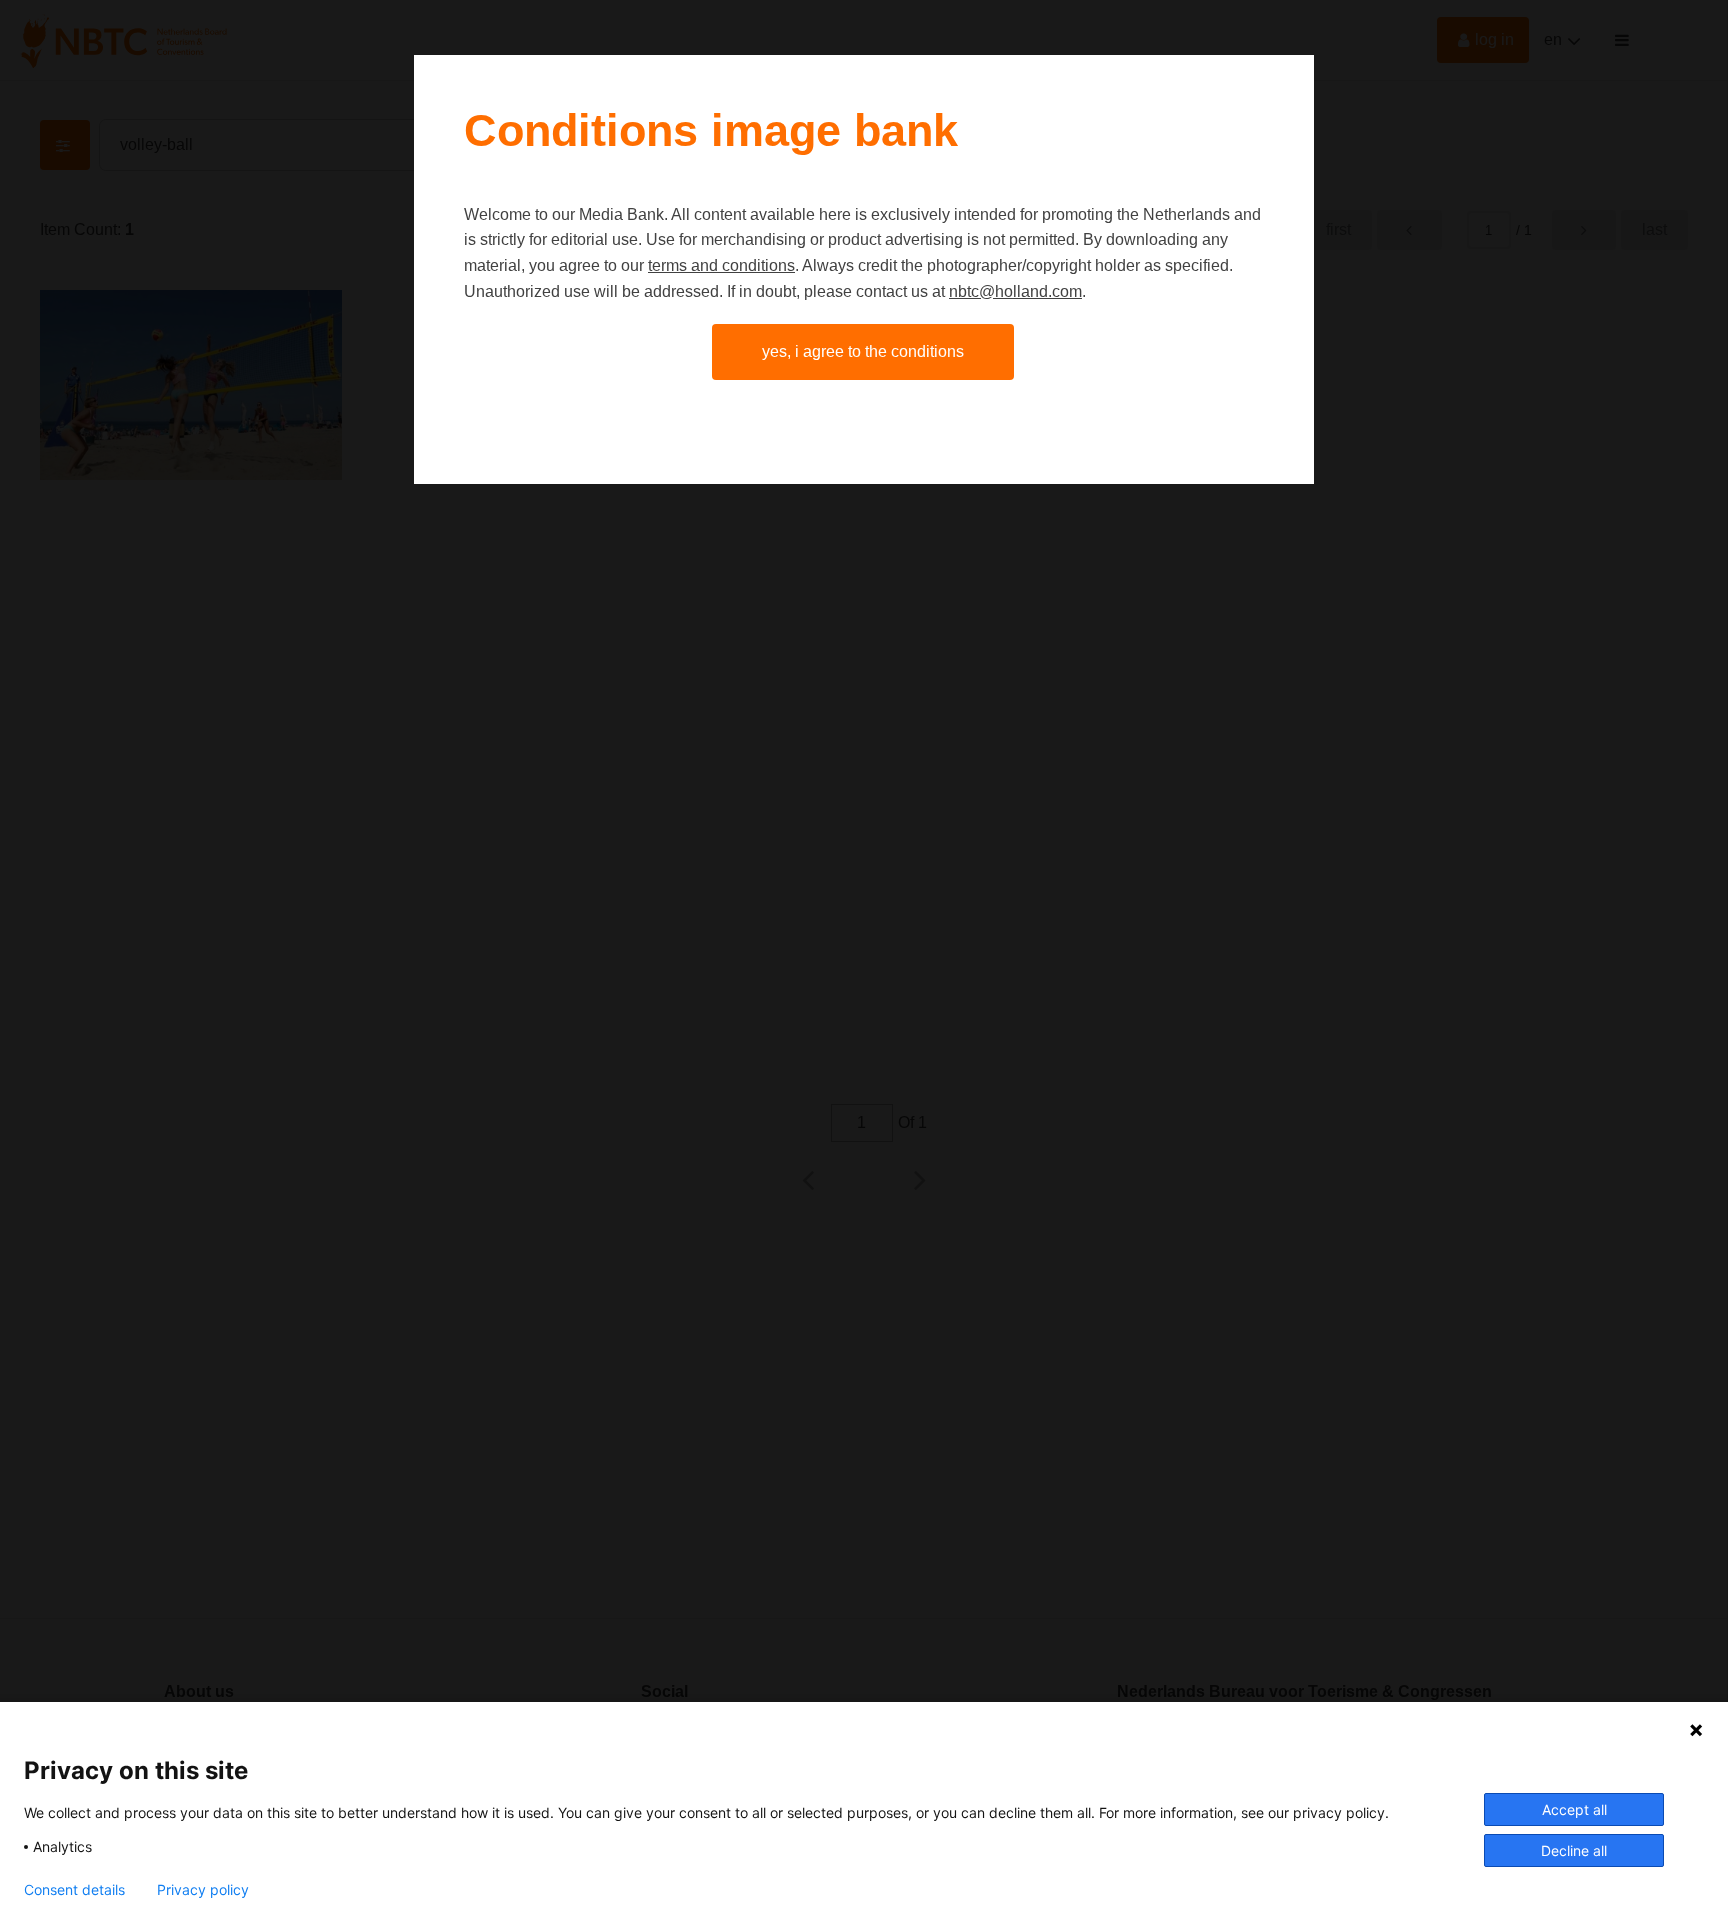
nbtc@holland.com (1015, 291)
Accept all (1574, 1809)
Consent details (74, 1890)
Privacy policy (203, 1890)
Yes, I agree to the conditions (863, 351)
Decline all (1574, 1850)
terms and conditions (721, 265)
